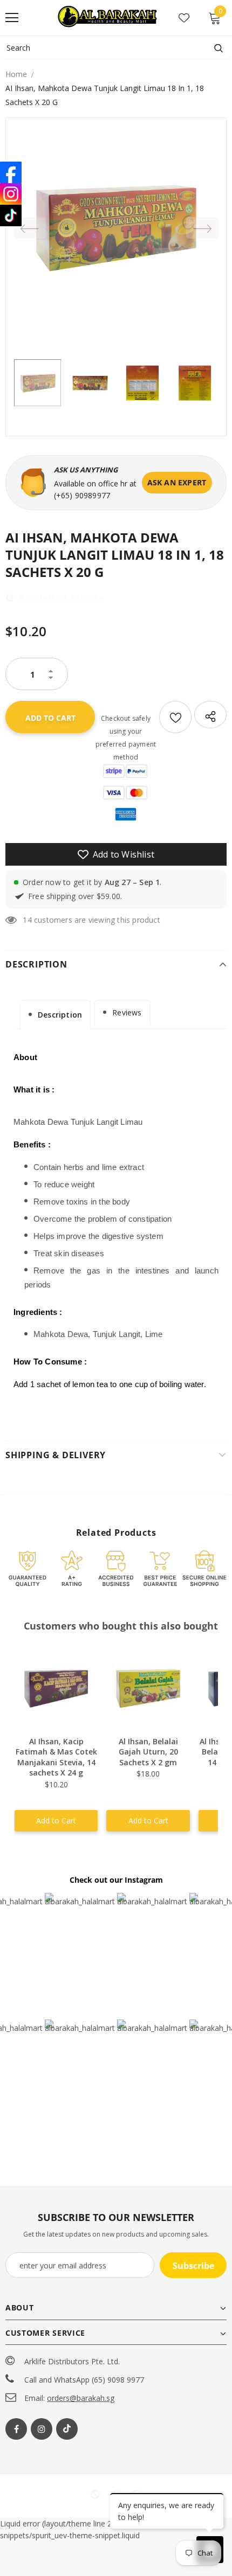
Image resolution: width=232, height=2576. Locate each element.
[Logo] (108, 17)
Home (16, 74)
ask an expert (177, 482)
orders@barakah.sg (81, 2398)
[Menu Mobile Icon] (12, 18)
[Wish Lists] (175, 717)
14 (27, 920)
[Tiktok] (67, 2429)
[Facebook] (16, 2429)
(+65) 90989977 (82, 495)
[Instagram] (42, 2429)
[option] (116, 228)
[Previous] (30, 228)
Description (60, 1015)
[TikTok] (11, 215)
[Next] (202, 228)
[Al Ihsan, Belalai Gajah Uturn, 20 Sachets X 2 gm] (148, 1689)
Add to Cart (56, 1820)
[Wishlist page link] (184, 18)
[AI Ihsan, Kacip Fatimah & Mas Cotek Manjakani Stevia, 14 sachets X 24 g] (56, 1689)
